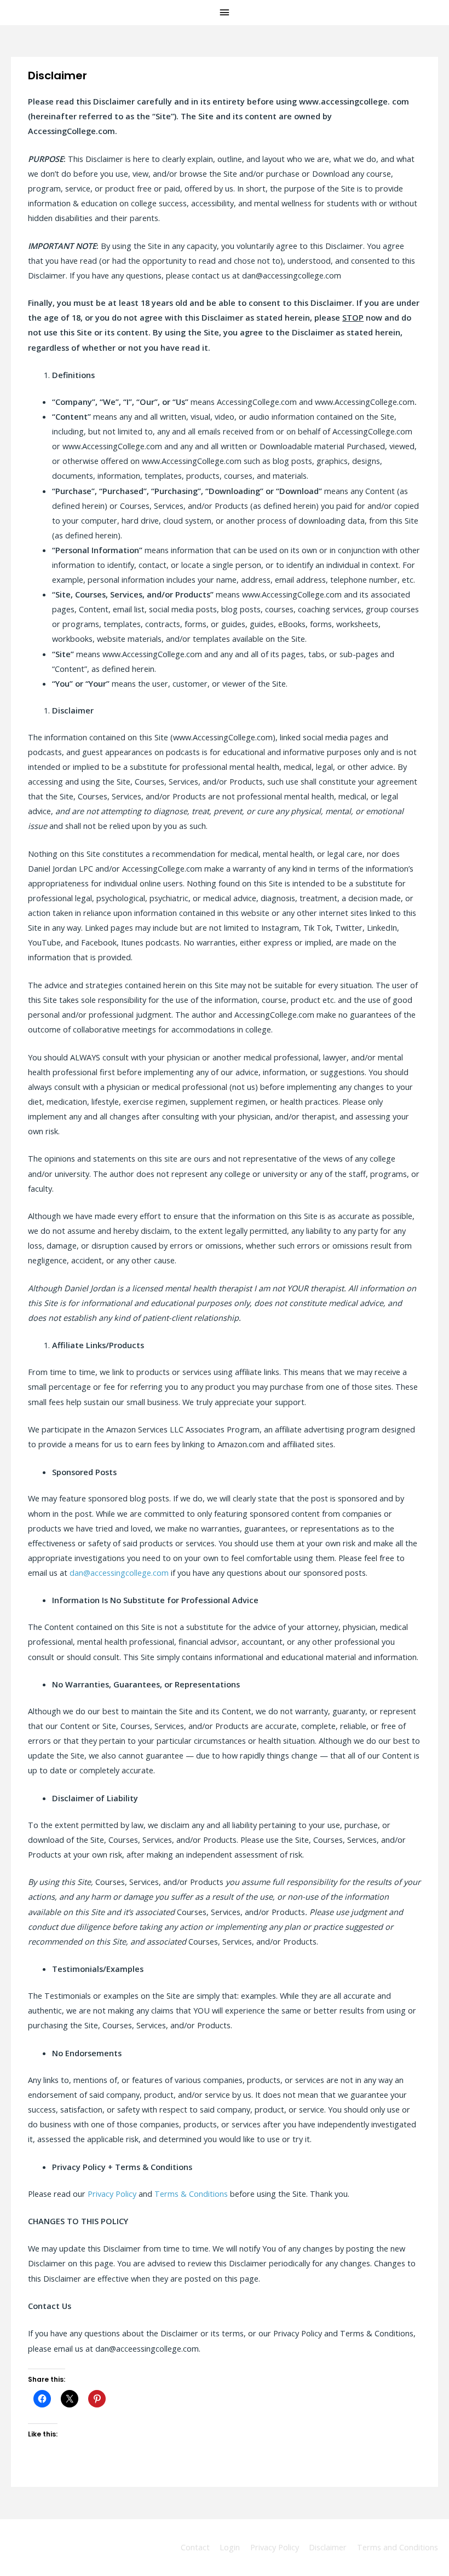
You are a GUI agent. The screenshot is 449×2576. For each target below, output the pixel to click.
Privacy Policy (112, 2194)
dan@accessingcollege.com (119, 1573)
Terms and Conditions (398, 2547)
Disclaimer (328, 2547)
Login (230, 2547)
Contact (195, 2547)
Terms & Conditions (191, 2194)
